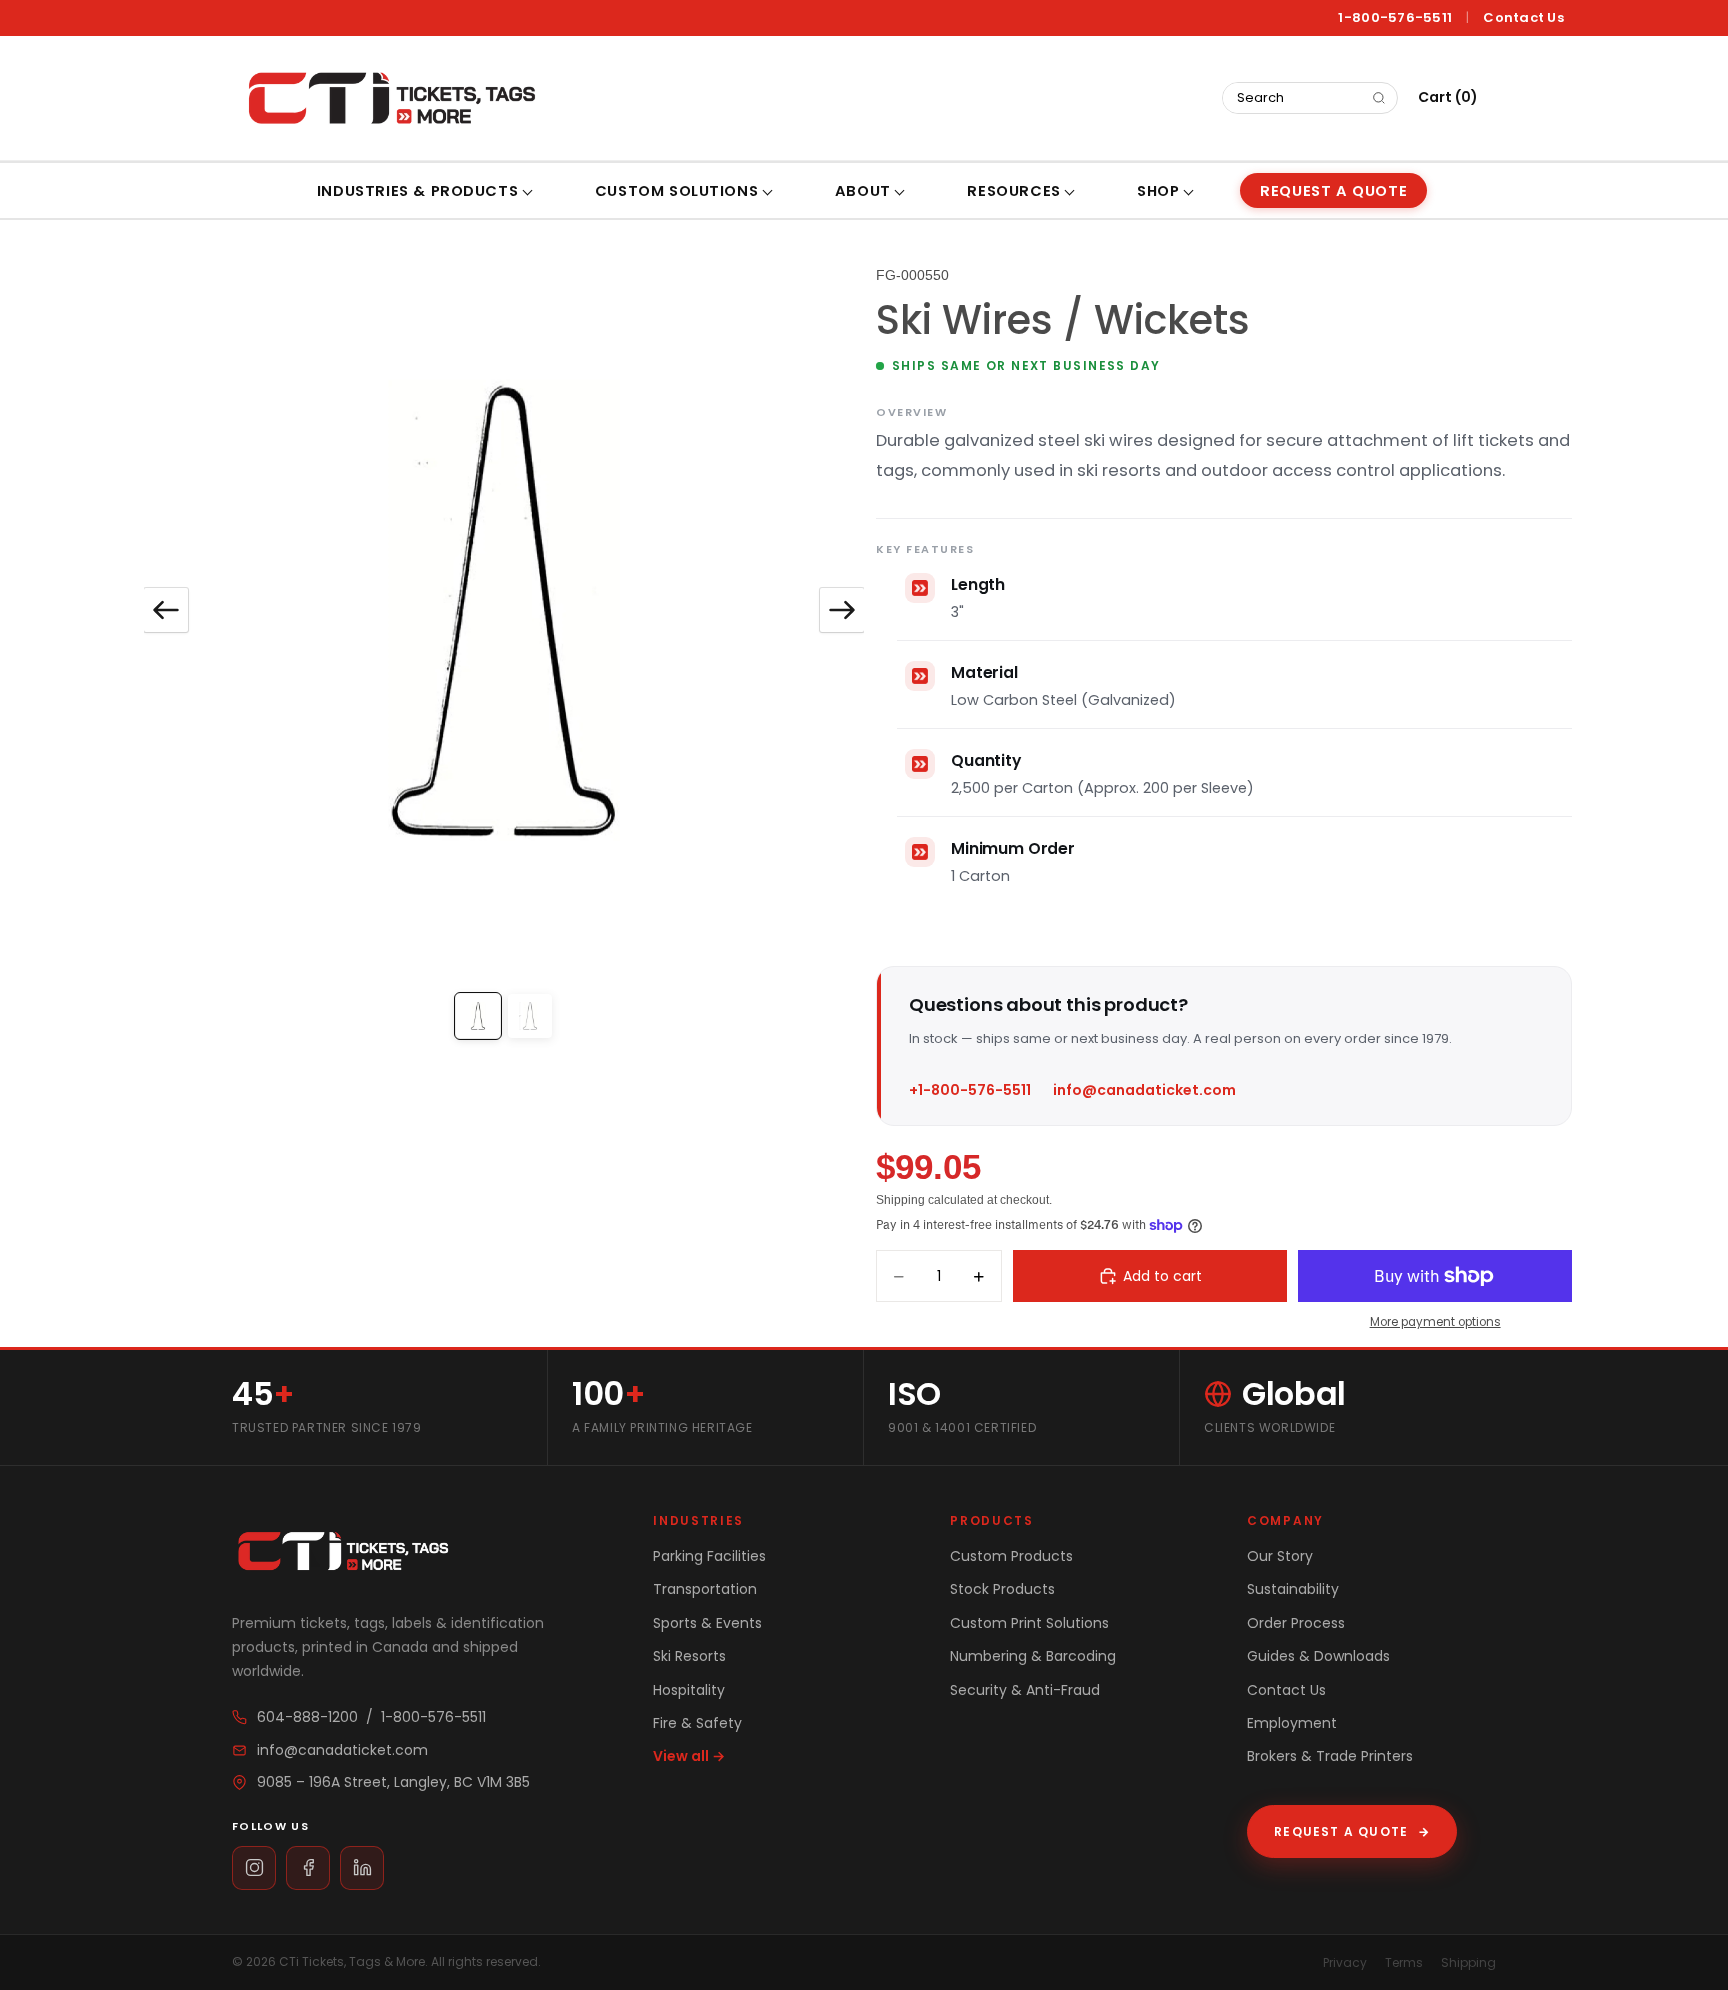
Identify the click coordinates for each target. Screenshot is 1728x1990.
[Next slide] (842, 610)
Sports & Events (707, 1623)
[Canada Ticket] (390, 98)
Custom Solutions (676, 191)
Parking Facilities (709, 1556)
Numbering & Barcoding (1033, 1656)
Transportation (705, 1589)
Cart (1448, 97)
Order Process (1296, 1623)
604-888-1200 (307, 1717)
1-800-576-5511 (1395, 18)
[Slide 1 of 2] (478, 1016)
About (863, 191)
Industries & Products (417, 191)
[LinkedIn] (362, 1868)
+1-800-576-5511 (970, 1090)
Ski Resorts (689, 1656)
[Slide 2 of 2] (530, 1016)
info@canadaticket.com (1144, 1090)
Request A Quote (1333, 191)
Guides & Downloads (1318, 1656)
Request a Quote (1352, 1831)
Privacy (1345, 1962)
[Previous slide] (166, 610)
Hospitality (689, 1690)
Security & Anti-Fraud (1025, 1690)
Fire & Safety (697, 1723)
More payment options (1435, 1322)
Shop (1158, 191)
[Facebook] (308, 1868)
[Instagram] (254, 1868)
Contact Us (1523, 18)
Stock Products (1002, 1589)
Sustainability (1293, 1589)
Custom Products (1011, 1556)
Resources (1013, 191)
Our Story (1280, 1556)
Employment (1292, 1723)
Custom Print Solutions (1029, 1623)
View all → (689, 1756)
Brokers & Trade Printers (1330, 1756)
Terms (1404, 1962)
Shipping (1468, 1962)
